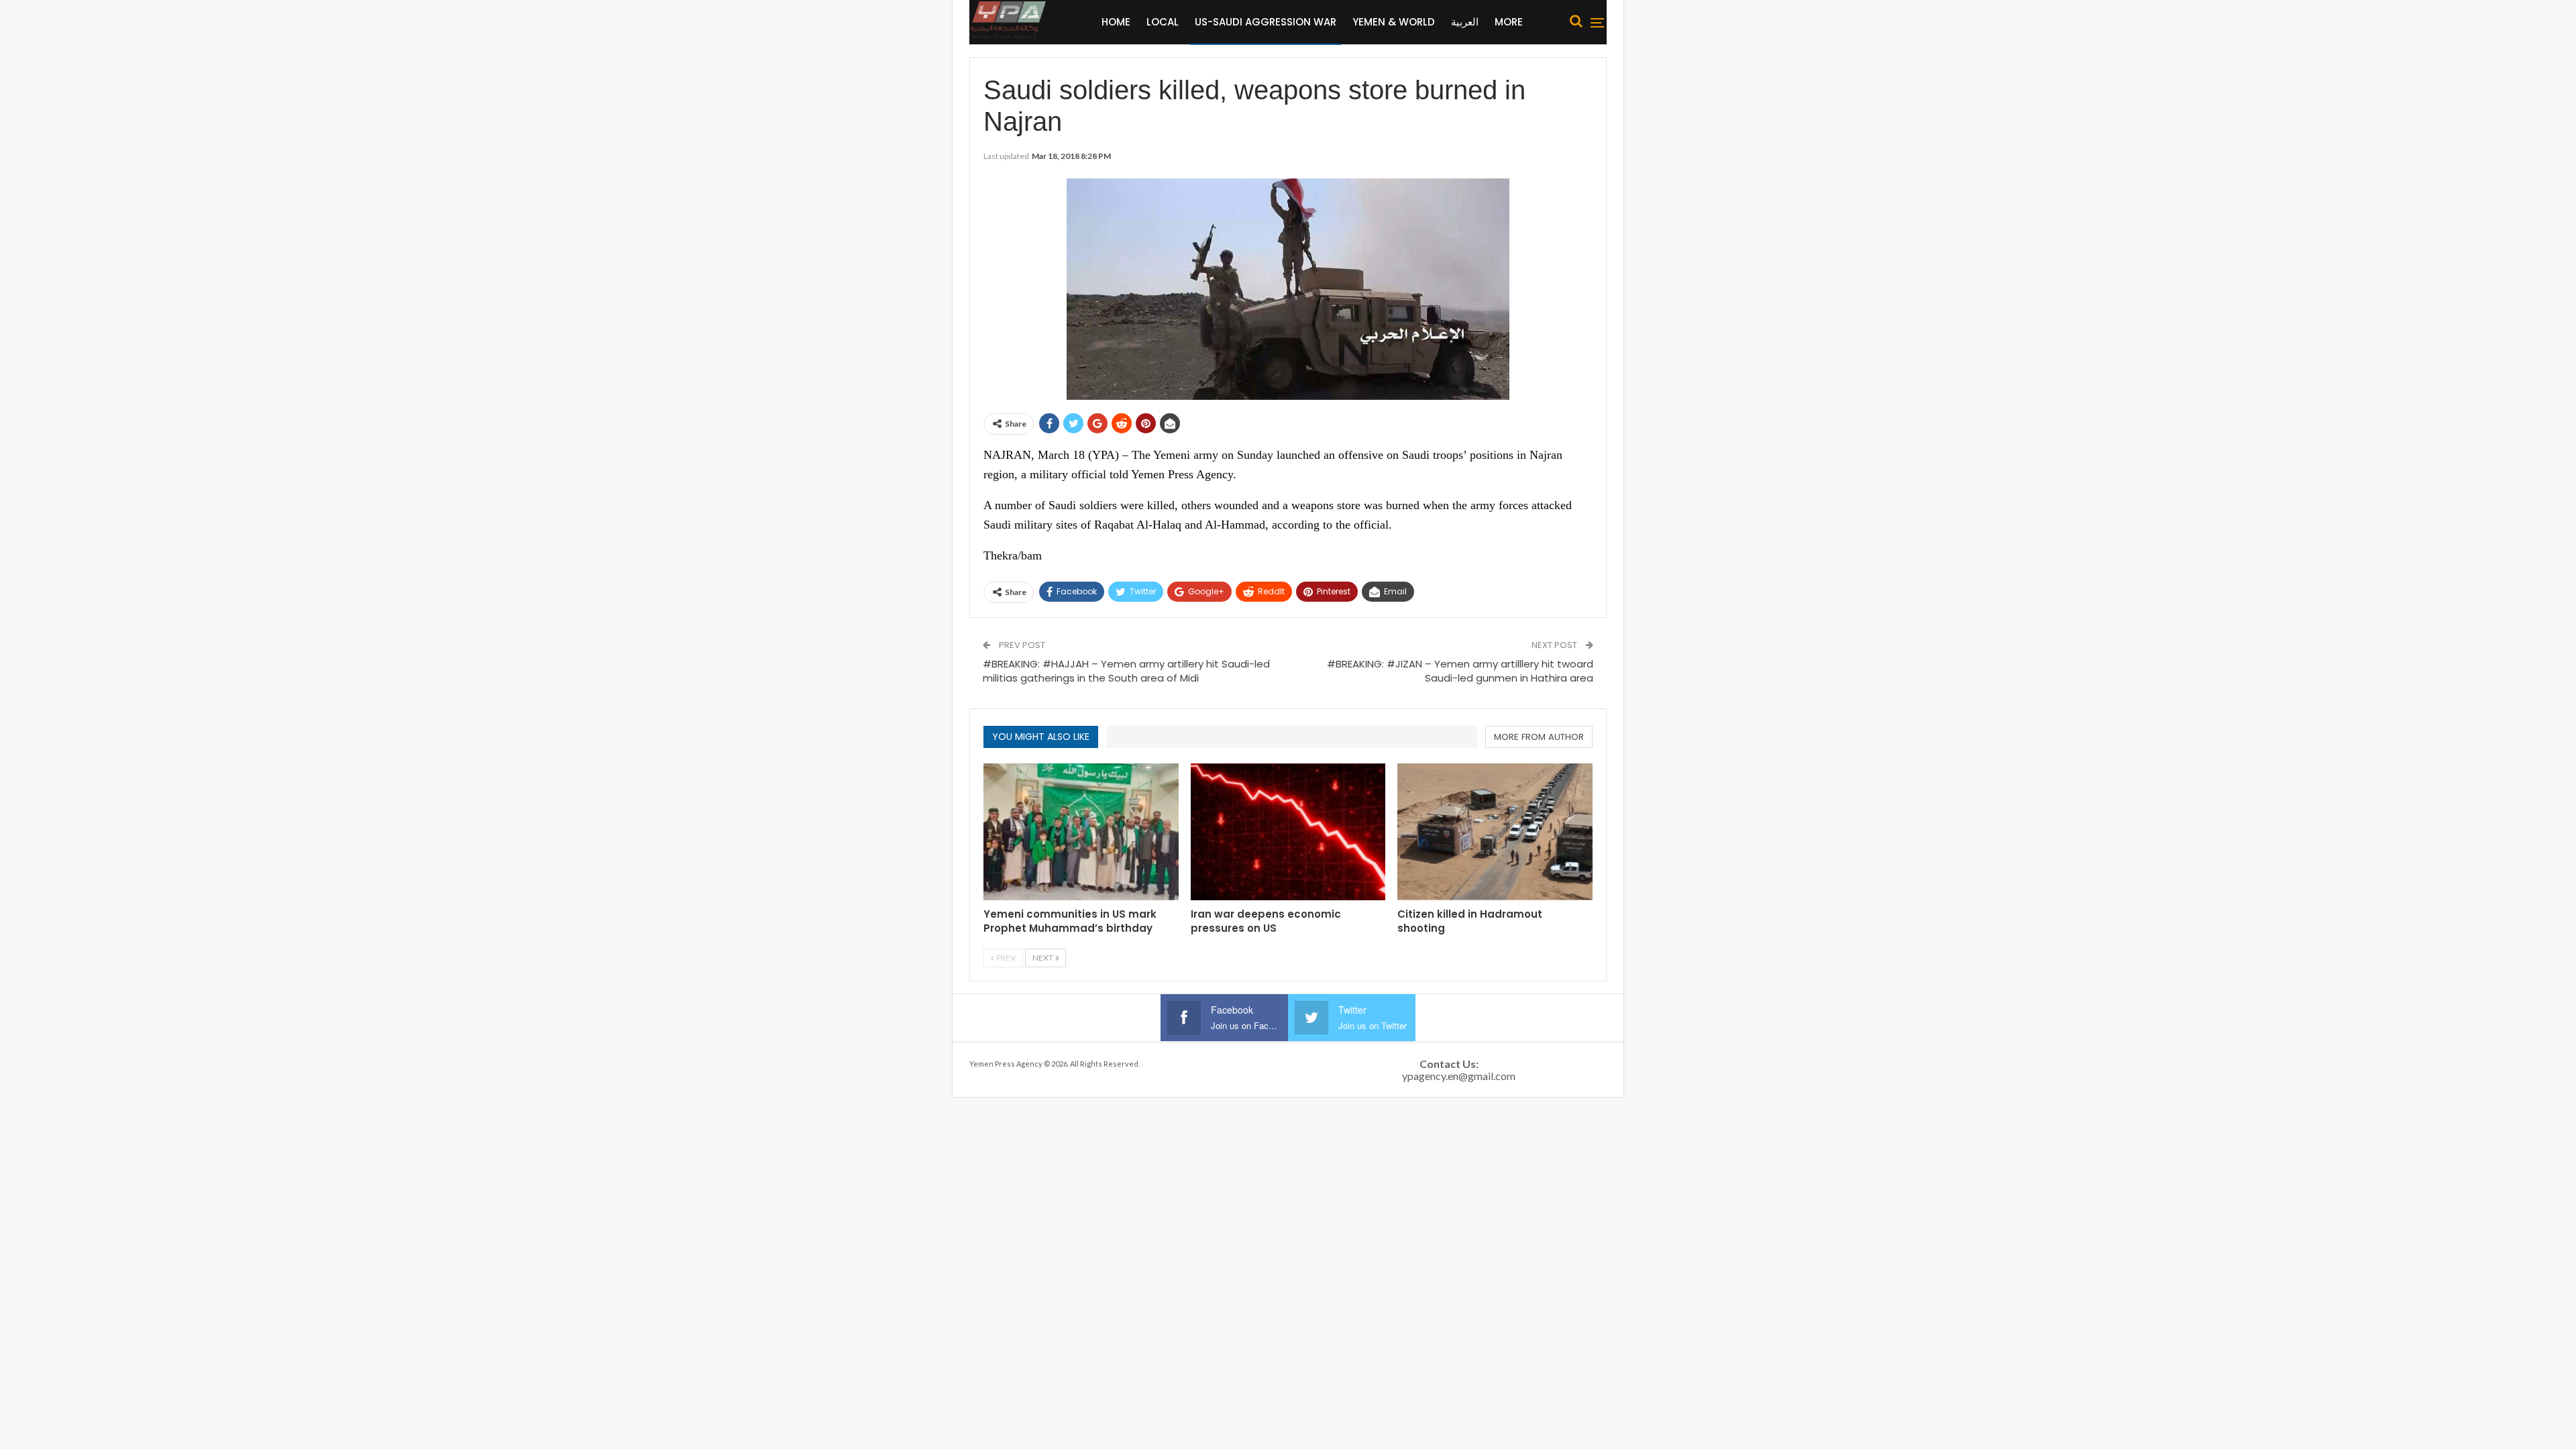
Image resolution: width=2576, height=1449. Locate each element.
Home (1116, 22)
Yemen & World (1394, 22)
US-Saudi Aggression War (1266, 22)
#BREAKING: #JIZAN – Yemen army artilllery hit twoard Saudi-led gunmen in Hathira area (1460, 671)
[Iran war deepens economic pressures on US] (1288, 831)
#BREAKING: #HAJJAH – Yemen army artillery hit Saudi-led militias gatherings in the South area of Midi (1126, 671)
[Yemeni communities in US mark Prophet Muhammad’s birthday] (1081, 831)
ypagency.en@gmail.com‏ (1459, 1076)
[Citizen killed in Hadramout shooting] (1495, 831)
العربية (1465, 22)
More (1509, 22)
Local (1163, 22)
